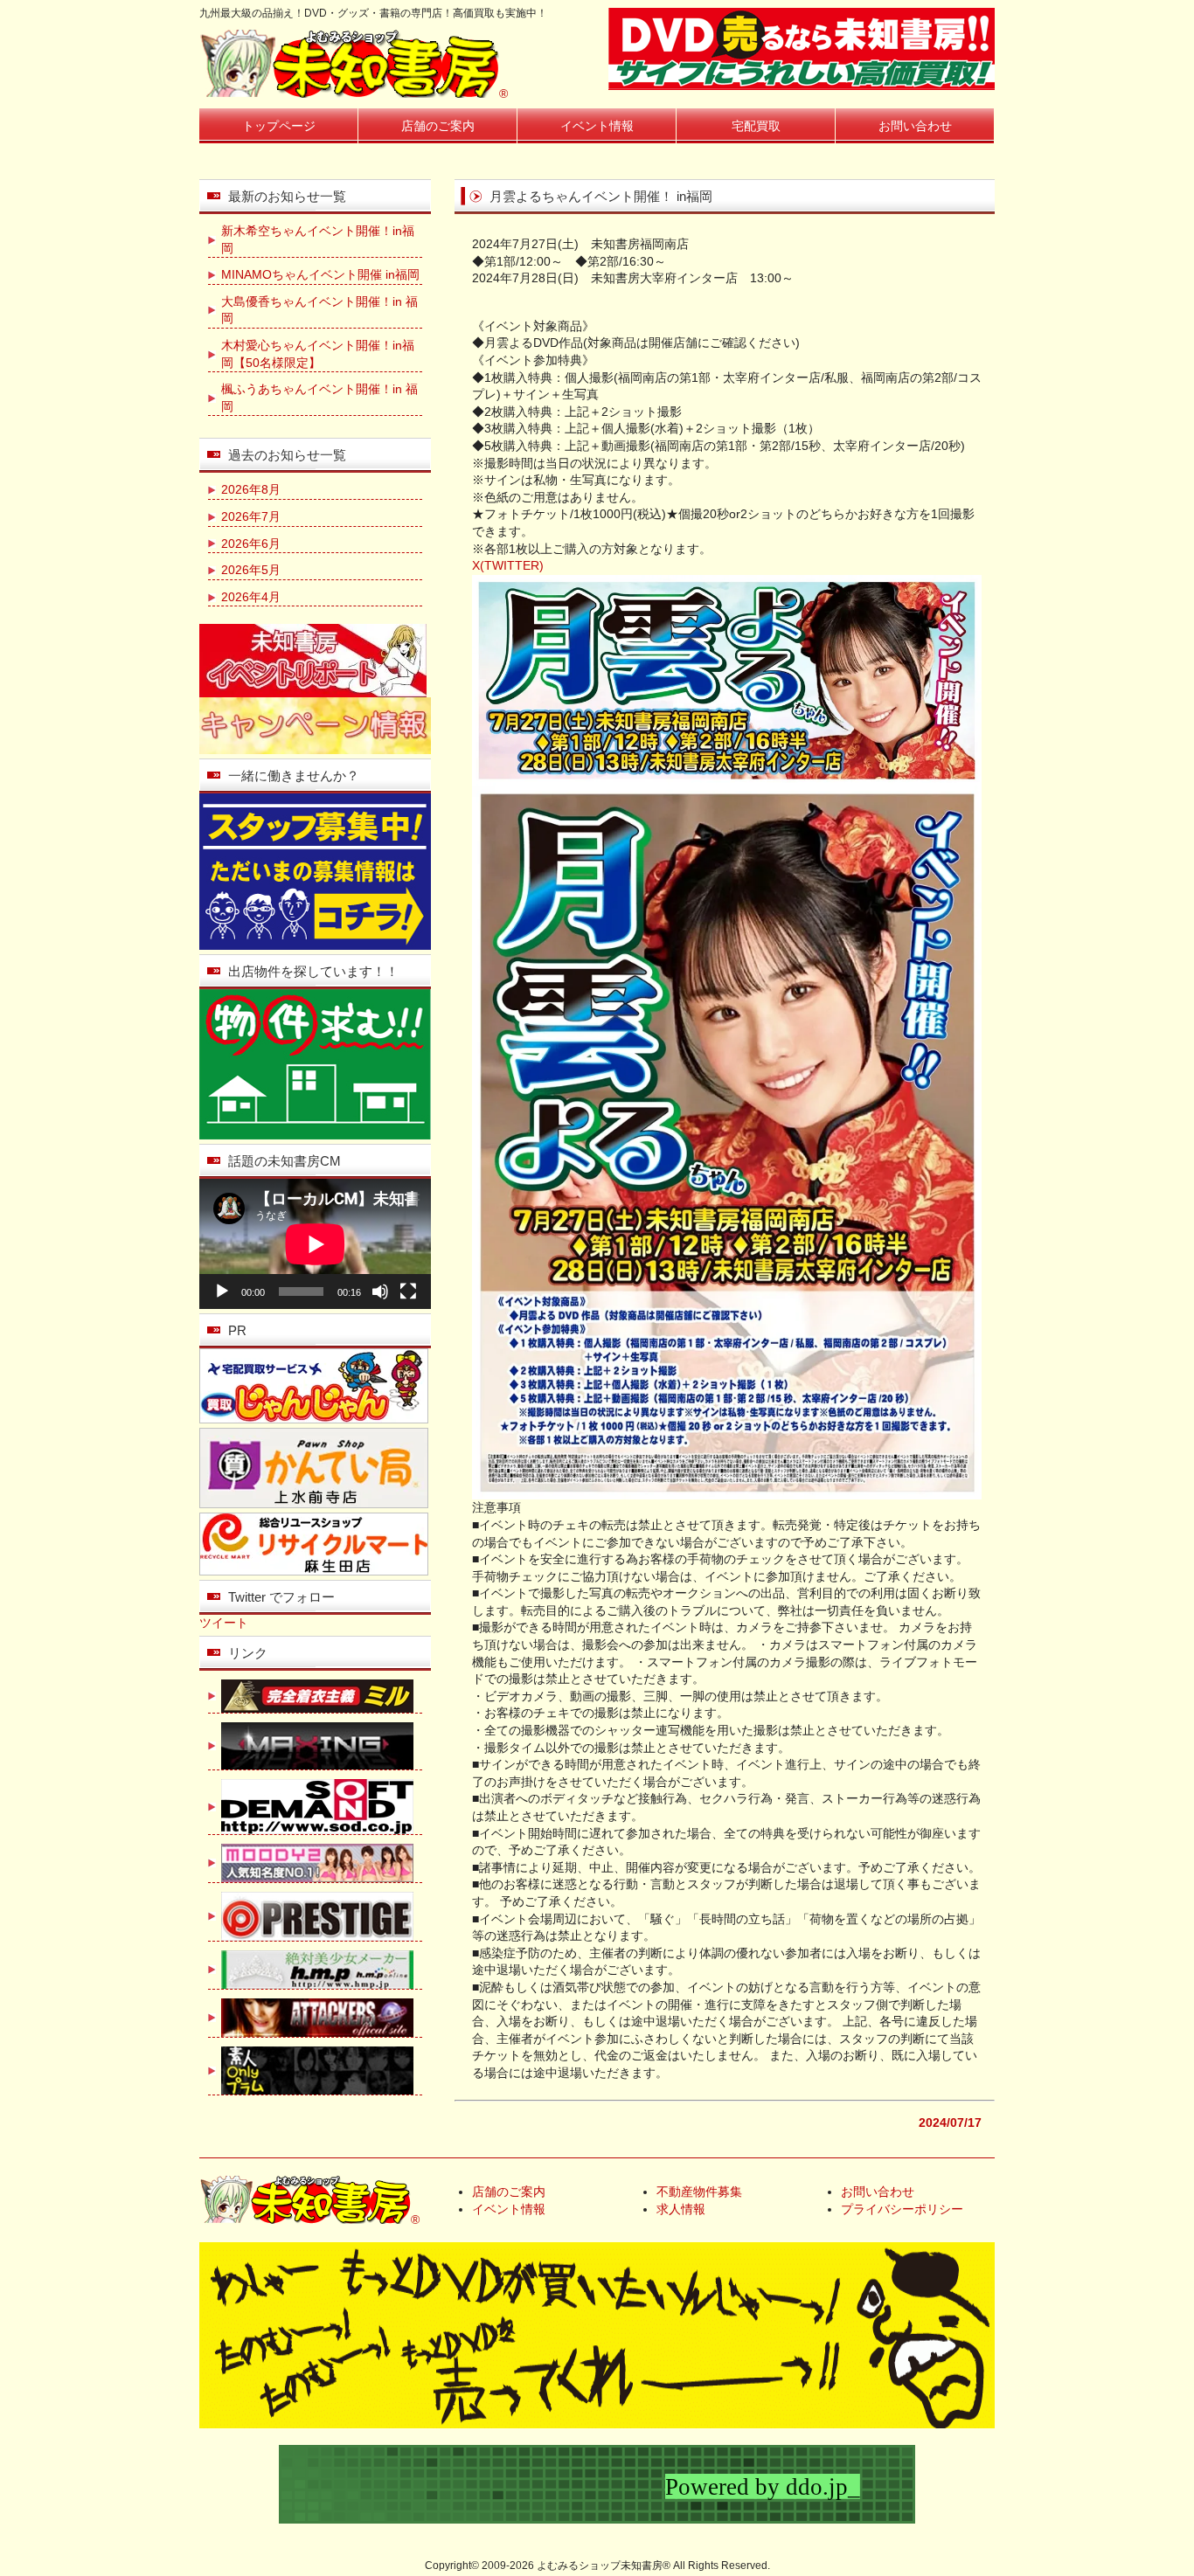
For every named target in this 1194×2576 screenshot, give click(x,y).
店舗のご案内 (438, 126)
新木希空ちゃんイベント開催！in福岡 (318, 239)
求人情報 (681, 2209)
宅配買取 (756, 126)
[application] (315, 1244)
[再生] (222, 1291)
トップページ (279, 126)
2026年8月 (251, 489)
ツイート (224, 1623)
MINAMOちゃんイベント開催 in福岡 (320, 274)
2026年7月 (251, 516)
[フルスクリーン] (408, 1291)
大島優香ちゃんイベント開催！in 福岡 (319, 310)
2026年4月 (251, 597)
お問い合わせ (915, 126)
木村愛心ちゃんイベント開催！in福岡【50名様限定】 (318, 354)
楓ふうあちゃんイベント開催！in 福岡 (319, 398)
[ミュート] (380, 1291)
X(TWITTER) (508, 565)
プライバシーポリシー (902, 2209)
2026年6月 (251, 544)
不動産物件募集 (699, 2192)
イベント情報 (597, 126)
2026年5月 (251, 570)
